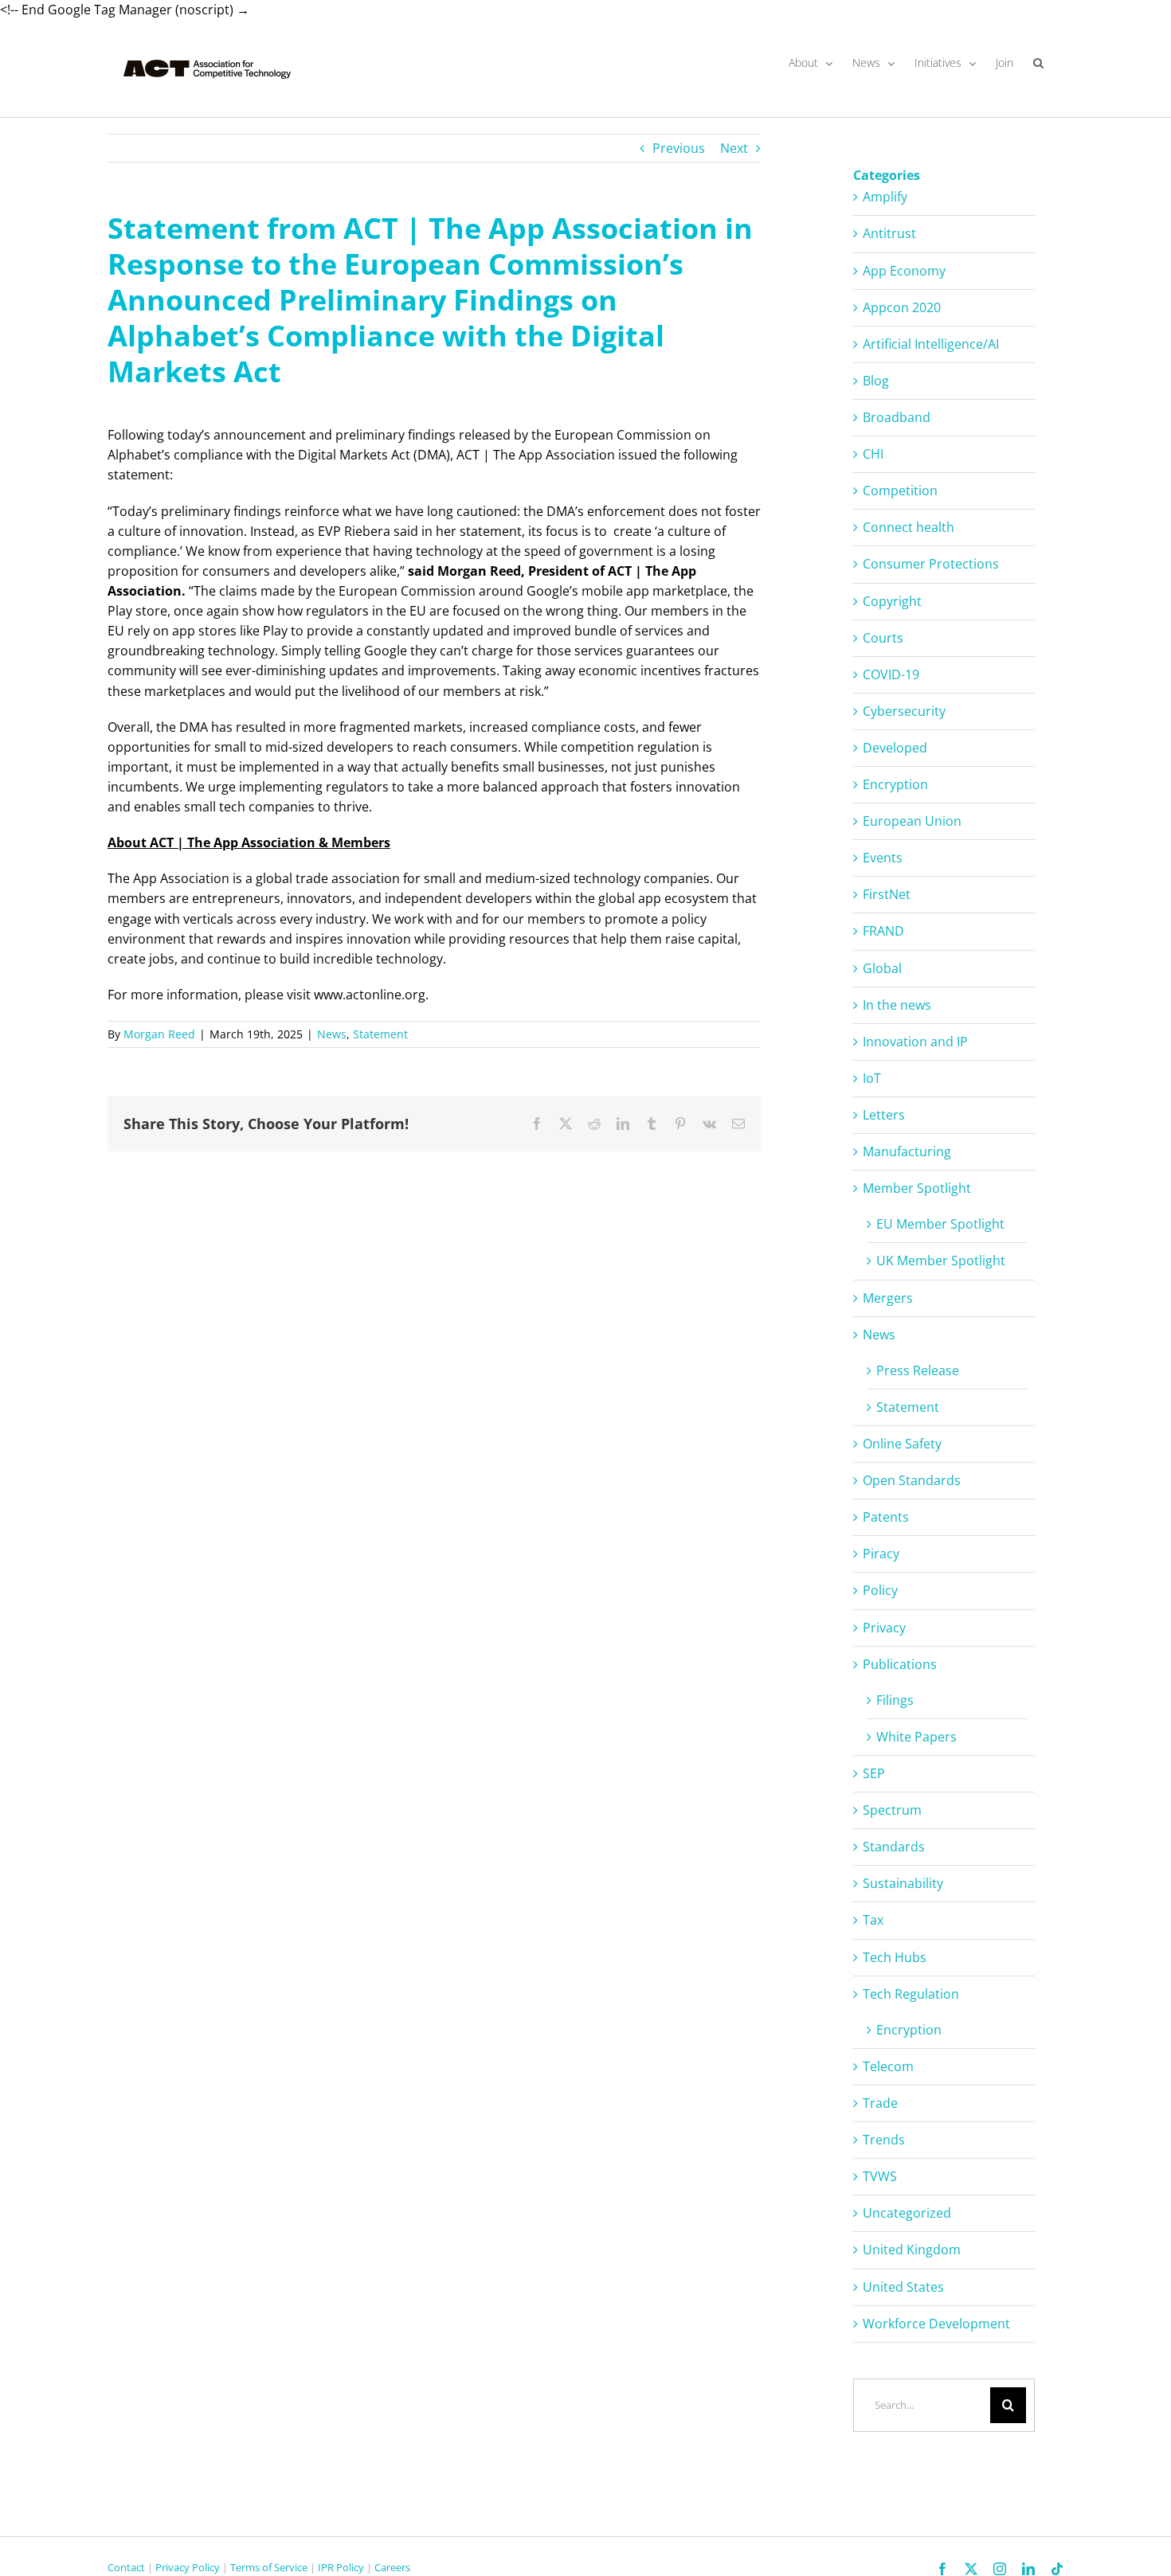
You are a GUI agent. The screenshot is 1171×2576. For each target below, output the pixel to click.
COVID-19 (891, 674)
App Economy (904, 271)
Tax (873, 1920)
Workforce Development (936, 2324)
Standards (894, 1847)
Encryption (895, 784)
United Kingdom (912, 2250)
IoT (872, 1078)
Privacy (884, 1628)
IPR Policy (341, 2567)
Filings (895, 1700)
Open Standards (912, 1480)
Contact (126, 2567)
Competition (900, 491)
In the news (897, 1005)
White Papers (916, 1737)
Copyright (892, 601)
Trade (880, 2103)
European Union (912, 821)
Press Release (918, 1370)
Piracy (881, 1554)
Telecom (888, 2066)
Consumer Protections (931, 564)
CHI (873, 454)
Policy (880, 1590)
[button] (1038, 63)
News (332, 1034)
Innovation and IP (915, 1042)
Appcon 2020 (902, 307)
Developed (895, 748)
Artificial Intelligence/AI (931, 344)
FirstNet (887, 894)
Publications (900, 1664)
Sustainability (903, 1883)
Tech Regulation (911, 1994)
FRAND (883, 931)
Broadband (897, 417)
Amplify (885, 197)
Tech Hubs (895, 1957)
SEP (874, 1773)
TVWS (880, 2176)
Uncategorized (907, 2213)
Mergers (888, 1298)
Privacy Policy (188, 2567)
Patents (886, 1517)
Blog (876, 381)
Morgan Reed (159, 1034)
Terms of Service (269, 2567)
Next (734, 148)
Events (883, 858)
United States (903, 2287)
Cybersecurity (904, 711)
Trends (884, 2140)
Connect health (909, 527)
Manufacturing (907, 1151)
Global (882, 968)
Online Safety (902, 1444)
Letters (884, 1115)
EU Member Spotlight (940, 1224)
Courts (883, 638)
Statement (380, 1034)
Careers (392, 2567)
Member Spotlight (917, 1188)
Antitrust (889, 233)
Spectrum (892, 1810)
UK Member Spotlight (941, 1261)
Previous (679, 148)
